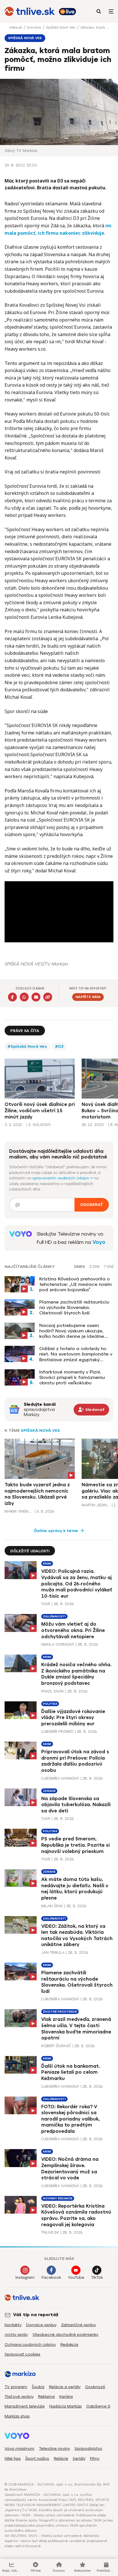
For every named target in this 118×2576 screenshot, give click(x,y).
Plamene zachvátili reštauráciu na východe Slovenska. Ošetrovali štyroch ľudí (74, 1307)
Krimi (47, 1564)
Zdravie (49, 1791)
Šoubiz (38, 2387)
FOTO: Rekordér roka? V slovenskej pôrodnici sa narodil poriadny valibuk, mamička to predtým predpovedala (70, 2119)
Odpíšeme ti (98, 2406)
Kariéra (66, 2397)
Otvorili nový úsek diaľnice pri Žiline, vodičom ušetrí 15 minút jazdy (40, 1111)
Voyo (99, 1242)
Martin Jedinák (96, 1505)
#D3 (59, 1046)
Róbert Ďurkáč (56, 2046)
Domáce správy (41, 2325)
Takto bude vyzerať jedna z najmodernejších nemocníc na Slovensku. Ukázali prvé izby (37, 1494)
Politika (50, 1704)
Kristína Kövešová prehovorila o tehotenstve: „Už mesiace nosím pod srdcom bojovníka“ (75, 1284)
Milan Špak (52, 1906)
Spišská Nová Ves (61, 27)
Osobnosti (95, 2387)
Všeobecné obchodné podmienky (65, 2335)
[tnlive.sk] (30, 11)
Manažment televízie (25, 2406)
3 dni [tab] (94, 1267)
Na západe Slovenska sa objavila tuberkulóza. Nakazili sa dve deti (76, 1805)
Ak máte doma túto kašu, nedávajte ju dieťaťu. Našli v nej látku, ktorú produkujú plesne (75, 1889)
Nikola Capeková (58, 1644)
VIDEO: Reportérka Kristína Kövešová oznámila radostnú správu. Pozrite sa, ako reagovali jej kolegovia (76, 2215)
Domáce (35, 27)
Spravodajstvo (88, 2448)
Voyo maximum (19, 2448)
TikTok (97, 2277)
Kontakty (13, 2325)
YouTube (76, 2277)
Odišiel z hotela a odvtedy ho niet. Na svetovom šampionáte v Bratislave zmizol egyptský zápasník (76, 1354)
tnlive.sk (16, 27)
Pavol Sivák (53, 1691)
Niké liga (13, 2458)
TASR (46, 1604)
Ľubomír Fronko (57, 1731)
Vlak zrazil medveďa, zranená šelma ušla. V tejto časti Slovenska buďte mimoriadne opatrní (76, 2029)
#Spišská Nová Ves (27, 1046)
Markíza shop (17, 2416)
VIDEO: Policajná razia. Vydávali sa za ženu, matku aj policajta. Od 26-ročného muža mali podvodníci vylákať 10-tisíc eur (77, 1584)
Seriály (79, 2458)
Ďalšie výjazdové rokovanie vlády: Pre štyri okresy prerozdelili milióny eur (73, 1718)
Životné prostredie (60, 2012)
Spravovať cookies (22, 2354)
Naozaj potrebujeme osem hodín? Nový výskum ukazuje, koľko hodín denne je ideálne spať (72, 1331)
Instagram (25, 2277)
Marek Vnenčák (19, 1511)
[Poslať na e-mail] (36, 997)
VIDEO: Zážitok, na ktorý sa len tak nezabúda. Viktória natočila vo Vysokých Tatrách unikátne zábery (77, 1935)
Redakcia (69, 2345)
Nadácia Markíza (65, 2406)
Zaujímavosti (54, 1616)
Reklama (46, 2397)
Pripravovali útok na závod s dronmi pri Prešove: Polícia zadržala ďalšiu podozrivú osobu (75, 1761)
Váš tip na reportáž (36, 2315)
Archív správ (16, 2335)
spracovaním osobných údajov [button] (61, 1178)
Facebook (51, 2277)
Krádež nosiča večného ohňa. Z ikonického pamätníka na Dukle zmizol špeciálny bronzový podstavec (76, 1674)
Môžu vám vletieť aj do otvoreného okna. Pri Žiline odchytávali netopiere (73, 1630)
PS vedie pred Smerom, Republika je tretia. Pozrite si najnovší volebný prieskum (75, 1845)
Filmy (95, 2458)
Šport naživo (37, 2458)
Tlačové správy (19, 2397)
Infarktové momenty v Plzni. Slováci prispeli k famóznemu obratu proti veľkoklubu (72, 1377)
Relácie (61, 2458)
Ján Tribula (53, 1952)
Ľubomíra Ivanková (60, 1778)
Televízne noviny (54, 2448)
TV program (16, 2387)
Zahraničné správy (78, 2325)
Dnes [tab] (80, 1267)
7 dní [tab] (109, 1267)
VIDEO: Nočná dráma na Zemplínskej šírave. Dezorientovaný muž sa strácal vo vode (70, 2169)
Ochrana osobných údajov (30, 2345)
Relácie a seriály (65, 2387)
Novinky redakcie (58, 2198)
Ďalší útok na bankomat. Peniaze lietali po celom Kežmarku (71, 2072)
